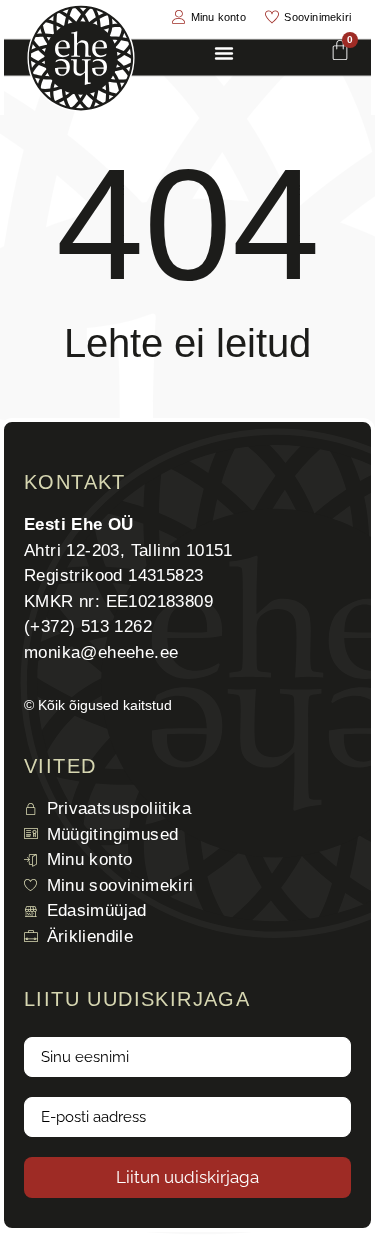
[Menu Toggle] (224, 53)
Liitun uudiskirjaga (187, 1177)
